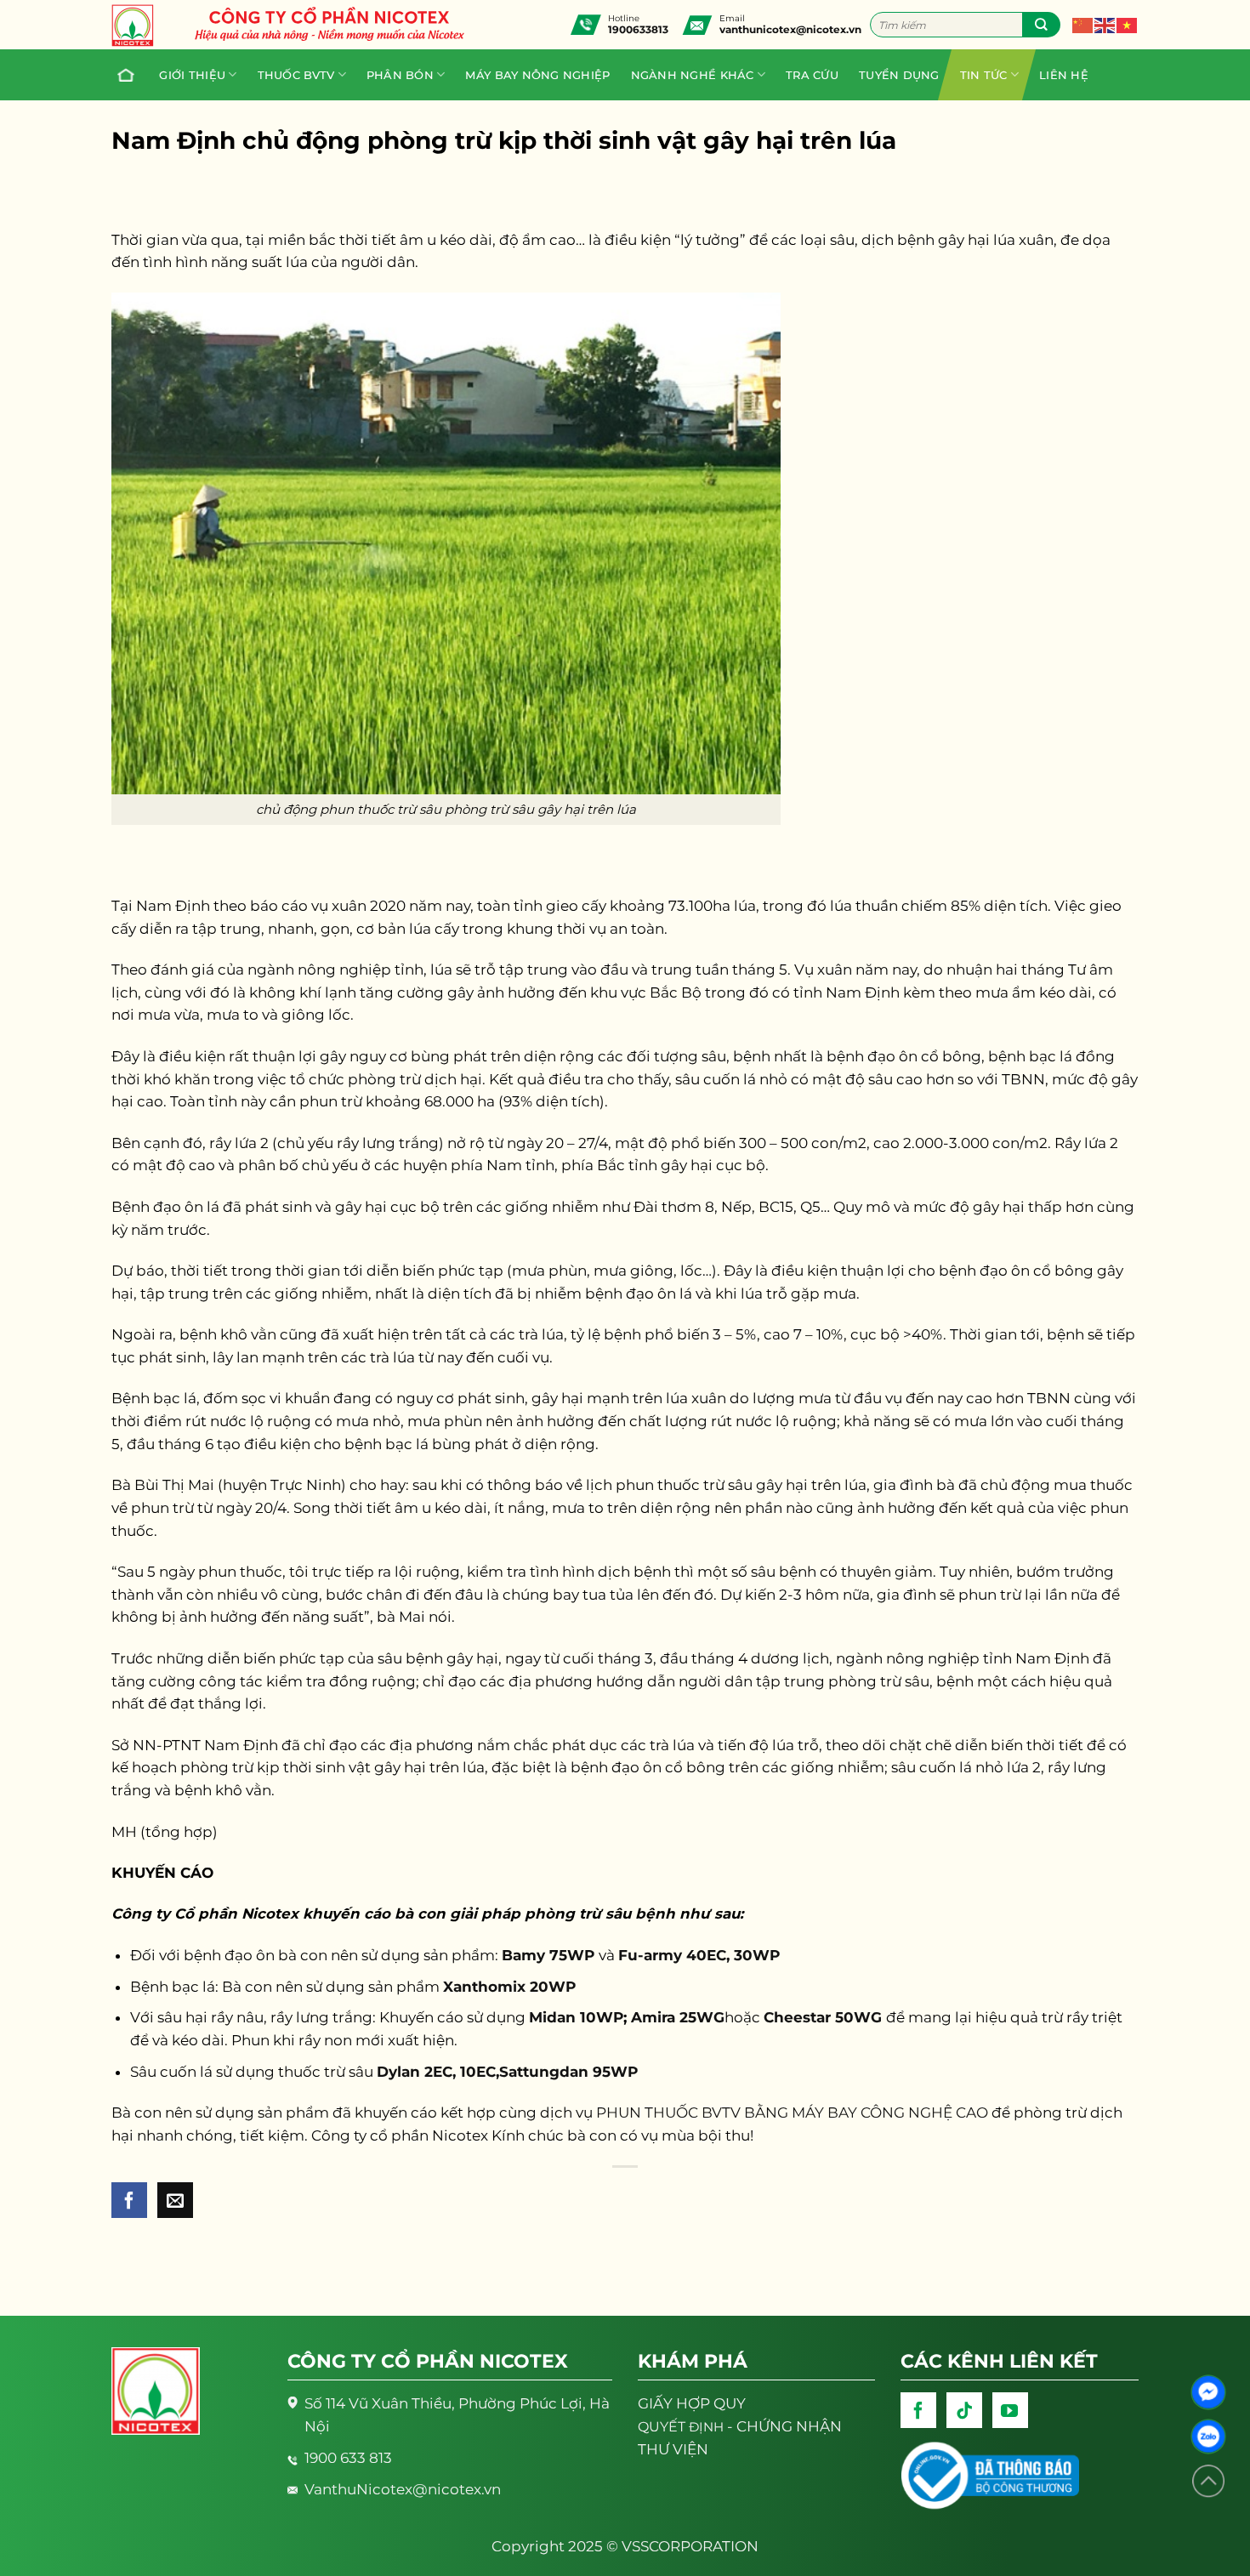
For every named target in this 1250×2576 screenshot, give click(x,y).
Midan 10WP (576, 2017)
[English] (1105, 25)
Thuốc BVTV (296, 75)
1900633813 (638, 29)
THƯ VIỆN (673, 2449)
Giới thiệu (192, 75)
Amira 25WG (678, 2017)
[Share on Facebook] (129, 2200)
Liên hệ (1064, 75)
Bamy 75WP (550, 1955)
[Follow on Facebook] (918, 2410)
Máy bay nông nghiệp (537, 75)
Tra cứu (812, 75)
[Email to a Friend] (175, 2200)
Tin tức (984, 75)
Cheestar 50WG (825, 2017)
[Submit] (1041, 25)
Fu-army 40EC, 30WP (699, 1955)
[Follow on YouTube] (1010, 2410)
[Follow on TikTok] (964, 2410)
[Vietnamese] (1128, 25)
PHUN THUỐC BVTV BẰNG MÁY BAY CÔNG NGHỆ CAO (792, 2113)
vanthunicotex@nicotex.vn (790, 29)
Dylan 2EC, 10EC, (438, 2072)
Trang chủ (128, 75)
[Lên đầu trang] (1208, 2481)
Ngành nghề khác (693, 75)
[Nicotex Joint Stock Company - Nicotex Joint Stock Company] (141, 26)
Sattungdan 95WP (568, 2072)
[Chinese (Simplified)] (1083, 25)
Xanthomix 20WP (511, 1987)
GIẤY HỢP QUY (692, 2403)
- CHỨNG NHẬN (740, 2426)
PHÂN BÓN (400, 75)
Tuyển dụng (899, 75)
